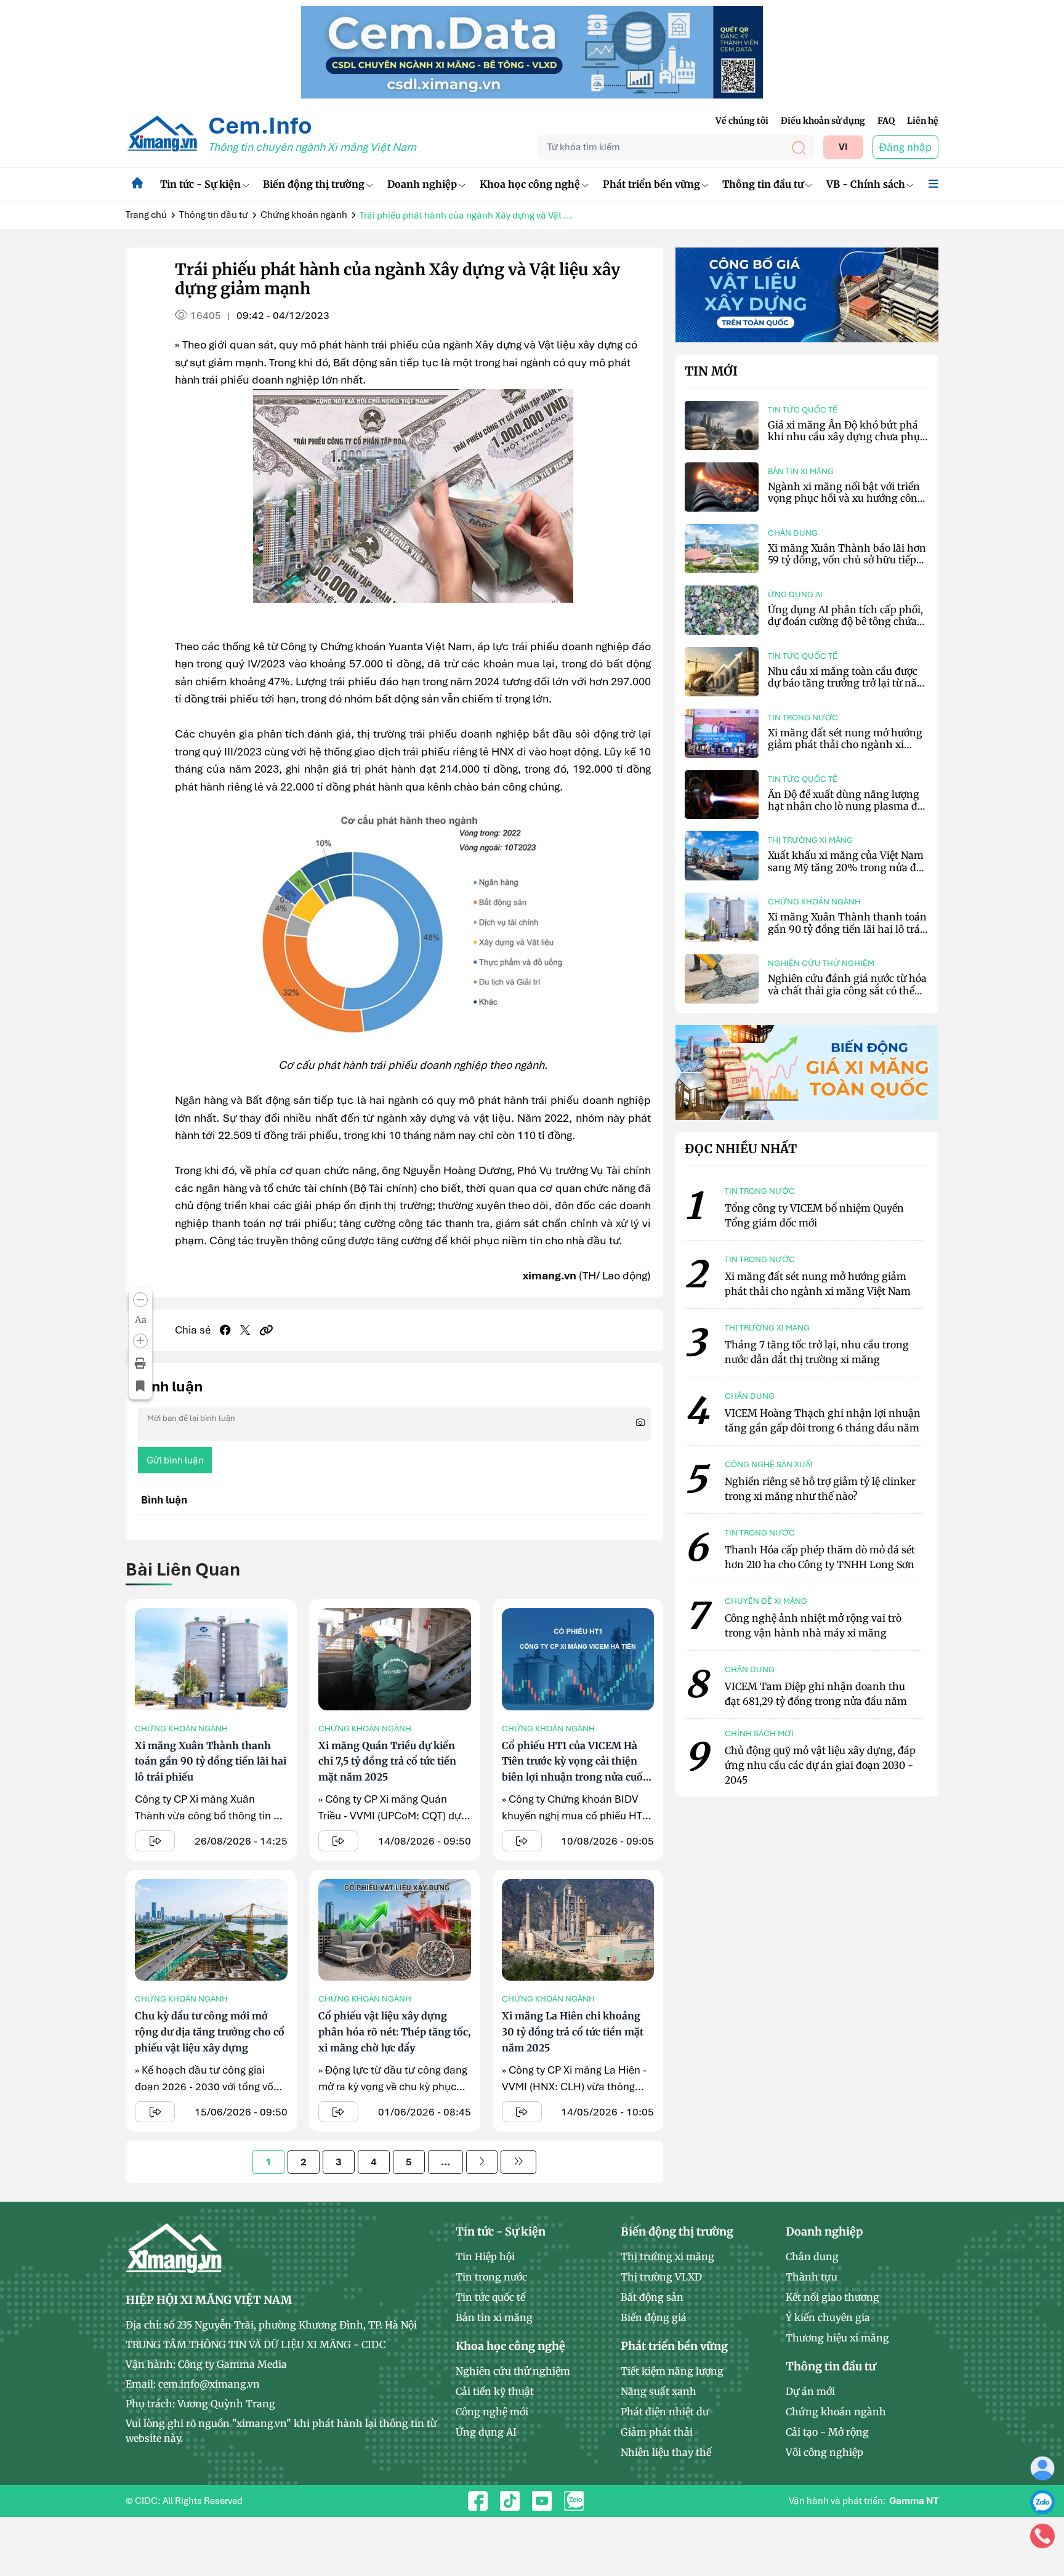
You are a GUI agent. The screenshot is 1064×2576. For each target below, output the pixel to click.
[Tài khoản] (1042, 2468)
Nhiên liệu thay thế (666, 2452)
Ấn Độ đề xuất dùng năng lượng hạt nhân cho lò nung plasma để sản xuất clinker (845, 806)
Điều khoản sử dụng (823, 121)
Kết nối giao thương (832, 2297)
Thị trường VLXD (661, 2277)
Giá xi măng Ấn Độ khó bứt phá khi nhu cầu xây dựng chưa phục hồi (846, 437)
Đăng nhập (905, 147)
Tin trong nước (803, 718)
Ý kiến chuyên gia (828, 2317)
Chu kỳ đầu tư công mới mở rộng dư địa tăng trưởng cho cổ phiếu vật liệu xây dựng (210, 2031)
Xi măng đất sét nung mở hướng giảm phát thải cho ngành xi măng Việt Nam (845, 744)
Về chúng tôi (742, 121)
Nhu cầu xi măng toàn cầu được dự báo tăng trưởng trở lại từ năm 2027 (847, 683)
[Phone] (1042, 2535)
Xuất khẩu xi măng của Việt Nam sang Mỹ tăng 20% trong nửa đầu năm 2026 (848, 867)
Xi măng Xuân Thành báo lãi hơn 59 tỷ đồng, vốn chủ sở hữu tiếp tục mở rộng (847, 560)
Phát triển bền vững (651, 184)
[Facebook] (225, 1330)
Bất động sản (652, 2297)
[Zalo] (1042, 2502)
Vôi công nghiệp (824, 2452)
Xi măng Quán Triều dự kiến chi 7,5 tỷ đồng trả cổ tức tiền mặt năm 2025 (387, 1761)
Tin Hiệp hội (485, 2256)
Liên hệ (923, 121)
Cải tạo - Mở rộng (827, 2432)
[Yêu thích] (140, 1387)
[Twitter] (245, 1330)
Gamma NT (914, 2501)
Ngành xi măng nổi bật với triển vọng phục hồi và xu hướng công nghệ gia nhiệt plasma (846, 498)
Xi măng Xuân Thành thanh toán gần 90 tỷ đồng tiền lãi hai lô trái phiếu (211, 1761)
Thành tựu (812, 2277)
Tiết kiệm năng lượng (672, 2371)
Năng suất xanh (659, 2391)
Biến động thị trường (314, 184)
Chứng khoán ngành (304, 215)
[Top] (532, 51)
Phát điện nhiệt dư (665, 2412)
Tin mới (711, 371)
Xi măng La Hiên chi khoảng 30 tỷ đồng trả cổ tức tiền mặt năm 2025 (573, 2031)
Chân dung (793, 533)
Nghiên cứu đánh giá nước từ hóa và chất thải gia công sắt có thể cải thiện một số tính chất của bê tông (847, 996)
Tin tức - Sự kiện (200, 184)
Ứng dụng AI (795, 594)
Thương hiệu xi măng (837, 2338)
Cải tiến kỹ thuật (495, 2391)
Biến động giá (654, 2317)
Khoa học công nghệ (530, 184)
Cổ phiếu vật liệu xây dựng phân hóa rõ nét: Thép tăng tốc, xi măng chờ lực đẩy (394, 2031)
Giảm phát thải (657, 2432)
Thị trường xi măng (810, 840)
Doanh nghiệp (422, 184)
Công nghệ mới (492, 2412)
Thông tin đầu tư (763, 184)
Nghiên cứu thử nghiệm (821, 963)
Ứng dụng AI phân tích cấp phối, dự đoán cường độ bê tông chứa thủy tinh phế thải (845, 621)
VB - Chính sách (866, 184)
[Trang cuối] (518, 2162)
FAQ (886, 121)
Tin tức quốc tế (803, 410)
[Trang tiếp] (482, 2162)
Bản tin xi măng (801, 471)
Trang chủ (146, 215)
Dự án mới (810, 2391)
